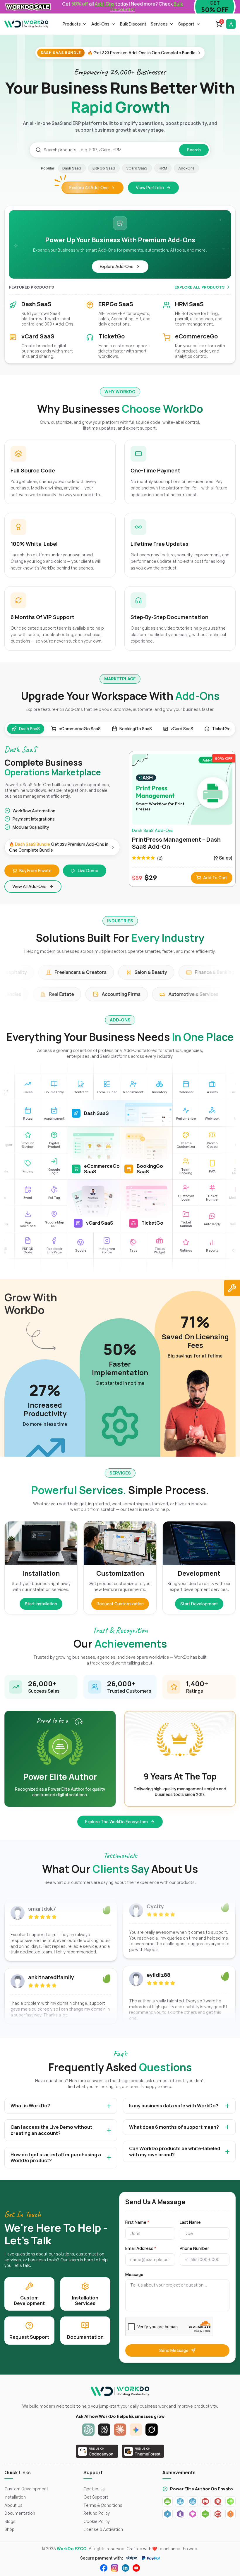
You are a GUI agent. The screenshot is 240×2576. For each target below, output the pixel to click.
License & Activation (103, 2529)
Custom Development (26, 2489)
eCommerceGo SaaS (80, 729)
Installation (15, 2497)
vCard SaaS (137, 168)
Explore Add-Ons (117, 266)
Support (186, 24)
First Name (137, 2222)
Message (134, 2275)
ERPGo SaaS (104, 168)
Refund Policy (97, 2513)
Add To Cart (215, 878)
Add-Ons (100, 24)
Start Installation (41, 1604)
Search (194, 150)
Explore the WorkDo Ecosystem (116, 1822)
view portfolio (150, 188)
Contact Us (95, 2489)
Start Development (199, 1604)
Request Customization (120, 1604)
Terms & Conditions (103, 2505)
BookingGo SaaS (136, 729)
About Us (13, 2505)
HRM (163, 168)
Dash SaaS (72, 168)
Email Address (141, 2248)
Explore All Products (199, 287)
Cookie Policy (97, 2521)
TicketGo (221, 729)
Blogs (10, 2521)
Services (159, 24)
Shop (10, 2529)
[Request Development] (232, 1288)
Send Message (174, 2350)
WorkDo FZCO (72, 2549)
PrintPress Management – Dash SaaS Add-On (176, 843)
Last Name (190, 2222)
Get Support (96, 2497)
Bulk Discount (133, 24)
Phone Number (194, 2248)
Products (72, 24)
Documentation (20, 2513)
